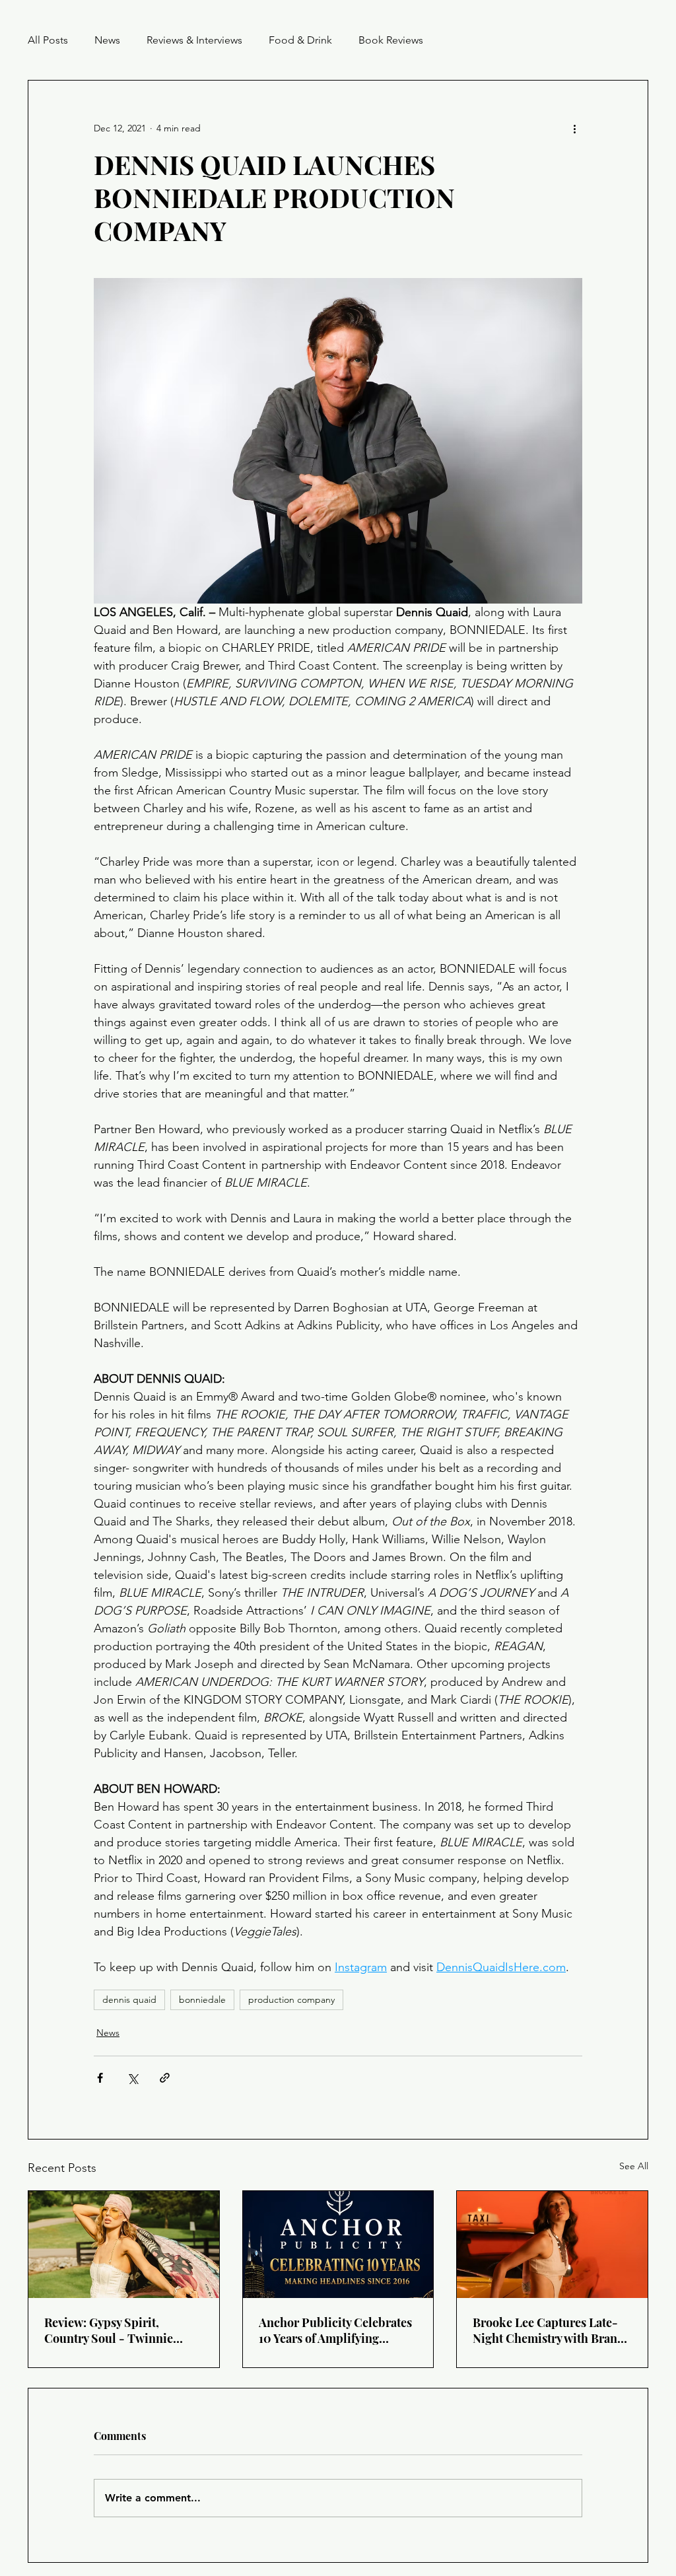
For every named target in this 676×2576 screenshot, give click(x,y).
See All (634, 2166)
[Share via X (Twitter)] (132, 2078)
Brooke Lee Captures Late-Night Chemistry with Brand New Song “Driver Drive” (549, 2330)
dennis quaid (129, 2000)
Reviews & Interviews (194, 40)
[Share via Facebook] (100, 2078)
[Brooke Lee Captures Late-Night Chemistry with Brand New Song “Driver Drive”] (552, 2245)
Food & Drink (300, 40)
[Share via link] (165, 2078)
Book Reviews (391, 40)
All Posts (48, 40)
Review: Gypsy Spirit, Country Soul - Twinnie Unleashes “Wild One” (109, 2330)
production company (291, 2000)
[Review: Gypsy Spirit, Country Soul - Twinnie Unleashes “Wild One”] (124, 2245)
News (107, 40)
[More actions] (574, 128)
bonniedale (202, 2000)
